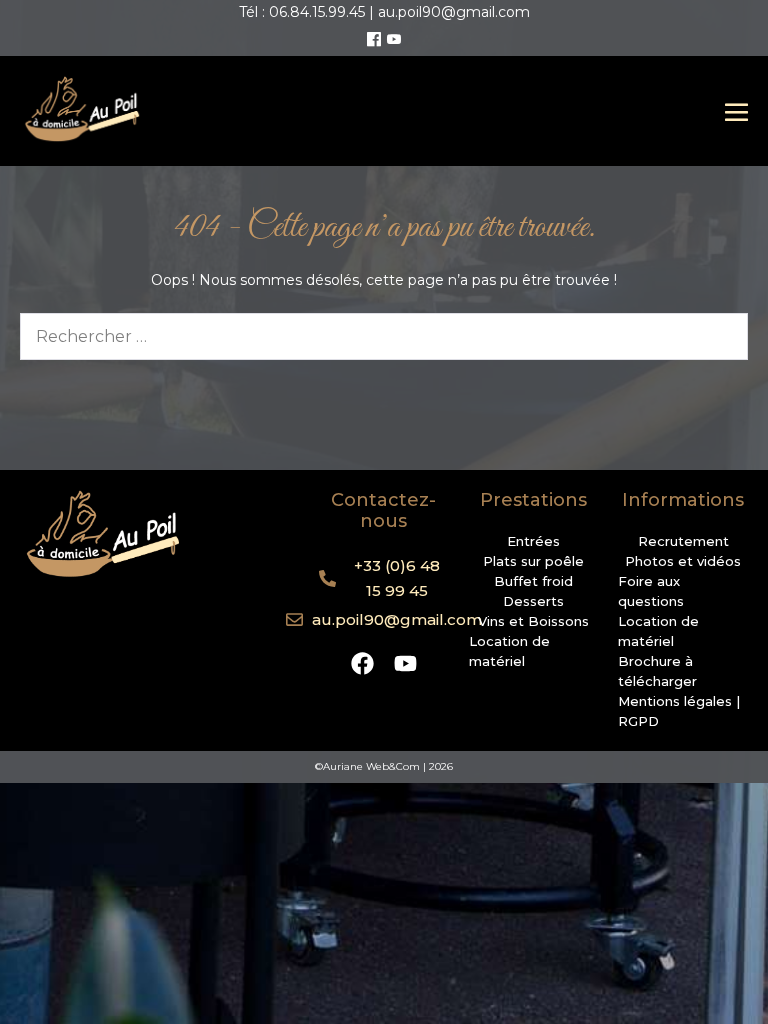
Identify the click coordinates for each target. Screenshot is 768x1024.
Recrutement (683, 541)
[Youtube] (394, 40)
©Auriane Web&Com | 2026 (384, 766)
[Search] (720, 336)
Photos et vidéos (683, 561)
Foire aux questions (651, 591)
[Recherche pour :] (384, 337)
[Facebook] (374, 40)
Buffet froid (533, 581)
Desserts (533, 601)
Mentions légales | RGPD (679, 711)
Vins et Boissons (533, 621)
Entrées (533, 541)
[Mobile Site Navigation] (736, 111)
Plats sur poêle (533, 561)
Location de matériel (509, 651)
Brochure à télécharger (657, 671)
